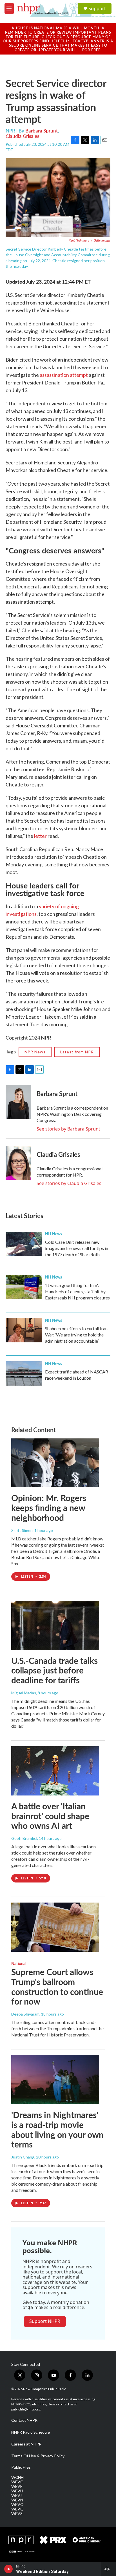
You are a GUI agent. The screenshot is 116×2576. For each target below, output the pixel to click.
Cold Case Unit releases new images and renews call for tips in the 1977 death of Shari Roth (77, 1248)
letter (40, 836)
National (19, 1963)
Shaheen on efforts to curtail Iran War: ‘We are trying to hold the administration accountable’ (76, 1335)
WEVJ (16, 2495)
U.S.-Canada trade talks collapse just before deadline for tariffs (54, 1670)
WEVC (17, 2482)
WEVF (17, 2486)
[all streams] (109, 2569)
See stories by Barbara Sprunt (68, 1129)
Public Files (21, 2467)
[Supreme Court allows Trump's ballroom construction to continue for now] (55, 1927)
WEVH (17, 2491)
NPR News (35, 1052)
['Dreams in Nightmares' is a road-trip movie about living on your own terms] (55, 2080)
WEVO (17, 2505)
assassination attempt (64, 375)
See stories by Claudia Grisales (69, 1183)
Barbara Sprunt (42, 131)
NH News (53, 1234)
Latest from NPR (77, 1052)
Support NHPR (45, 2321)
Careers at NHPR (26, 2444)
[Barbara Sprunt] (18, 1102)
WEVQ (17, 2509)
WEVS (17, 2514)
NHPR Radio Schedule (31, 2432)
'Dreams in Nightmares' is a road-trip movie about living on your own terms (57, 2129)
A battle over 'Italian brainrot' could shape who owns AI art (50, 1816)
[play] (9, 2569)
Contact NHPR (24, 2420)
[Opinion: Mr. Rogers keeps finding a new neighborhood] (55, 1463)
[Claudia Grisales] (18, 1163)
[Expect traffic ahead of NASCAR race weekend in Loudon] (24, 1373)
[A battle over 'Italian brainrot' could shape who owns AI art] (55, 1771)
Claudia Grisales (22, 136)
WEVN (17, 2500)
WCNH (17, 2477)
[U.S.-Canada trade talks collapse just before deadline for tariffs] (55, 1625)
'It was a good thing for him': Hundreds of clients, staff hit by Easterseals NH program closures (77, 1291)
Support (97, 8)
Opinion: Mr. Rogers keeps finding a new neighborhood (49, 1508)
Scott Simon (22, 1530)
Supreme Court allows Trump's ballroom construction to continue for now (57, 1986)
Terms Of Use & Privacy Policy (38, 2456)
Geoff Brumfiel (24, 1838)
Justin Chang (23, 2157)
